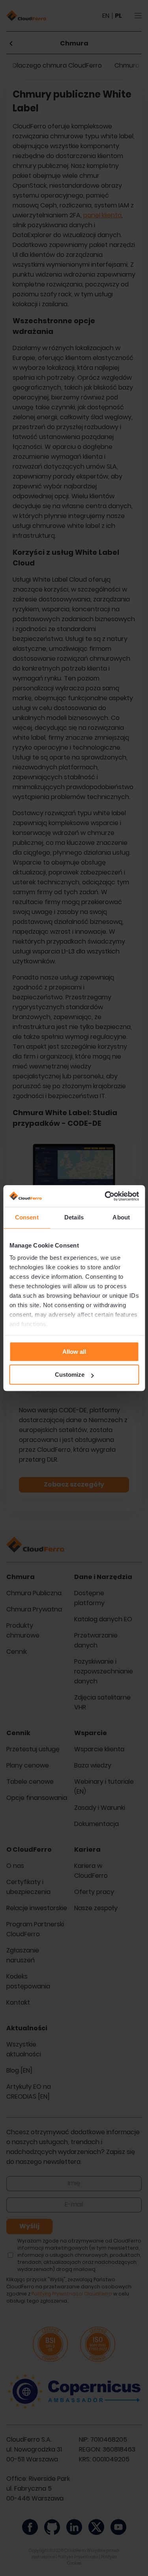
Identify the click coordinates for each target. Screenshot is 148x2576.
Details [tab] (74, 1217)
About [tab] (121, 1217)
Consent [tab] (27, 1217)
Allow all (74, 1352)
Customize (70, 1375)
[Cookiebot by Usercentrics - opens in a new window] (105, 1196)
